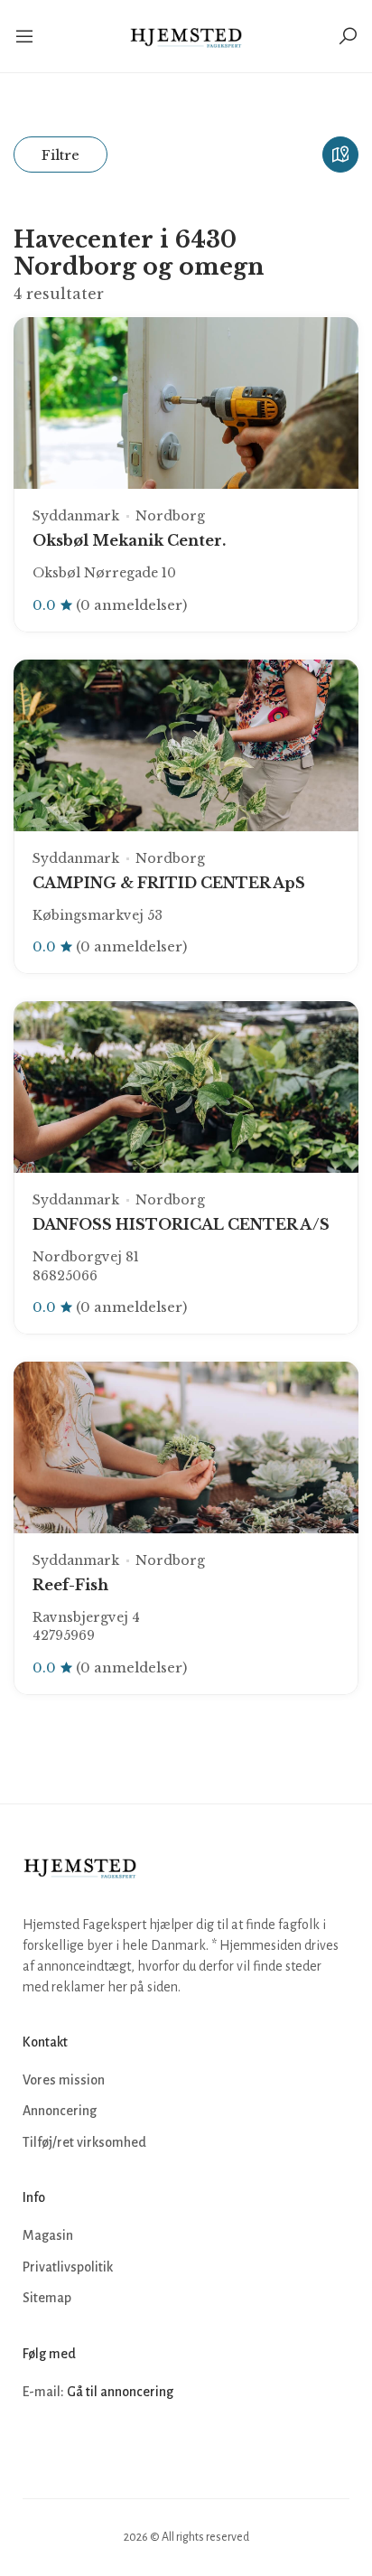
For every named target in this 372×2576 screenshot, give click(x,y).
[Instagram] (79, 2446)
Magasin (48, 2235)
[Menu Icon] (26, 36)
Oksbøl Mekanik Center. (129, 540)
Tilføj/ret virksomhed (84, 2142)
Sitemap (47, 2298)
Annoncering (60, 2111)
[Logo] (186, 36)
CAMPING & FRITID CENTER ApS (169, 883)
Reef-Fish (70, 1585)
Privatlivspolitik (68, 2267)
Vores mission (64, 2080)
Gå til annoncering (120, 2392)
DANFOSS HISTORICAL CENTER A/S (181, 1224)
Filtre (60, 155)
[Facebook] (39, 2446)
